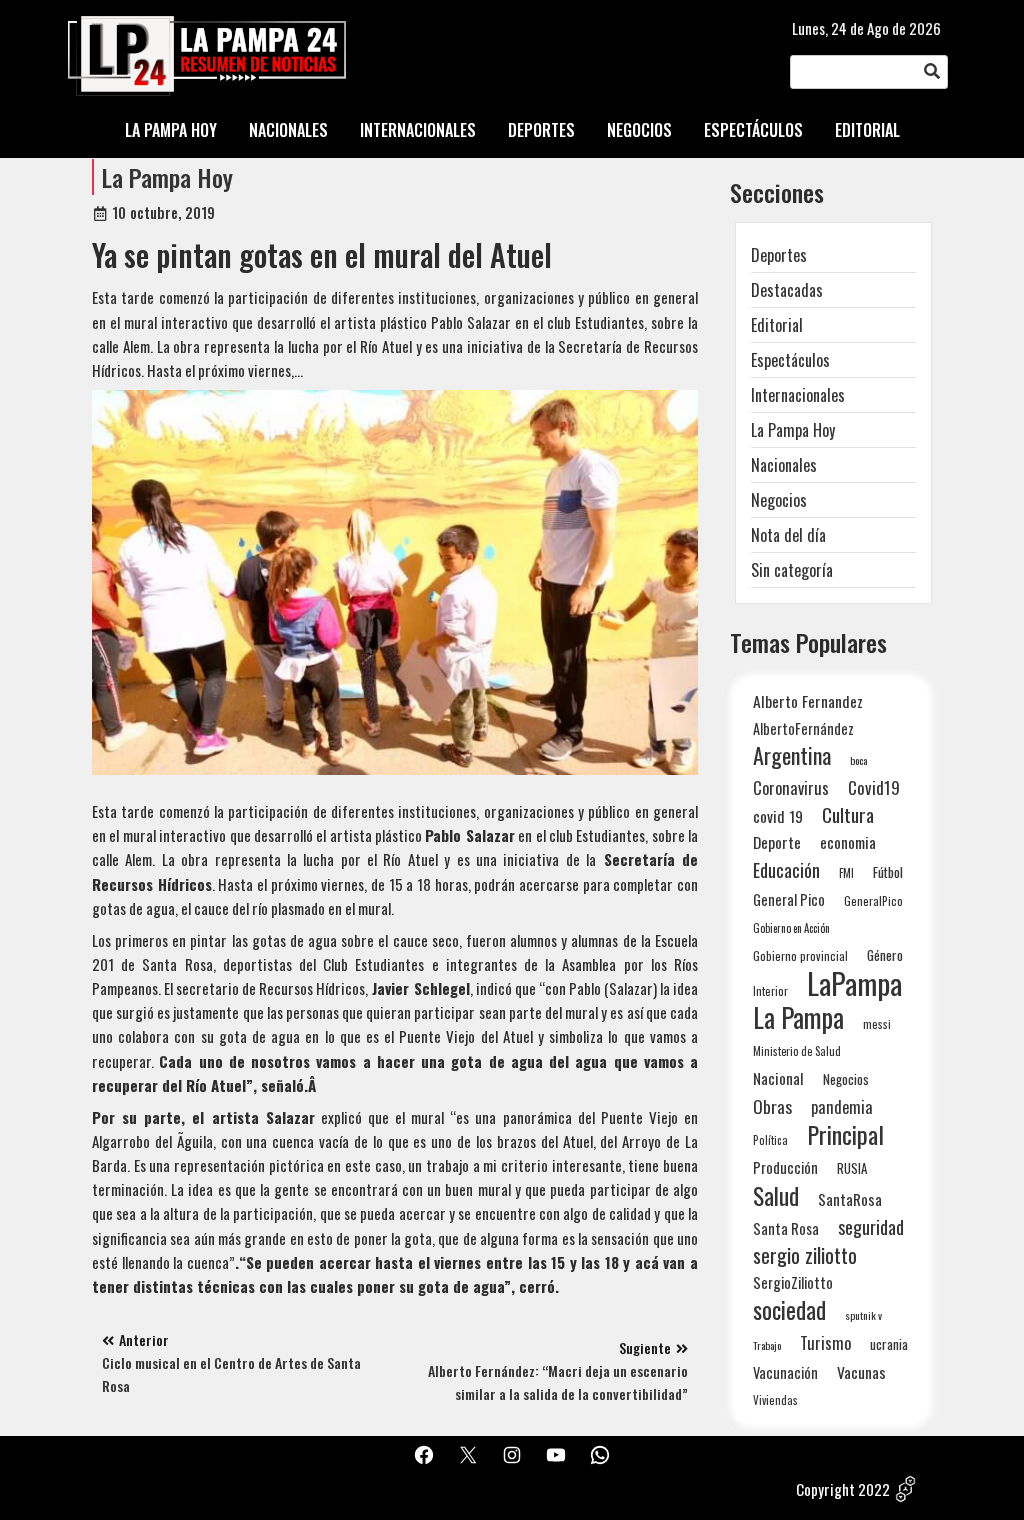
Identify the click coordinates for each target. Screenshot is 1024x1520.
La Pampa (798, 1017)
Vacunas (861, 1372)
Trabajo (767, 1345)
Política (770, 1140)
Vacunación (785, 1372)
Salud (776, 1195)
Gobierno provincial (800, 955)
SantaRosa (850, 1199)
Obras (772, 1106)
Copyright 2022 (843, 1489)
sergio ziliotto (805, 1255)
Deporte (777, 842)
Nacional (778, 1078)
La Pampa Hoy (167, 177)
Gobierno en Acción (791, 928)
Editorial (777, 325)
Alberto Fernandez (808, 701)
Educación (786, 869)
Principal (845, 1134)
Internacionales (798, 395)
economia (848, 842)
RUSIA (852, 1168)
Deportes (779, 255)
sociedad (789, 1309)
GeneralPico (873, 900)
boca (859, 760)
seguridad (871, 1226)
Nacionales (784, 465)
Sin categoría (792, 570)
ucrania (889, 1344)
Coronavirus (791, 787)
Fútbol (888, 872)
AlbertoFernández (803, 728)
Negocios (779, 500)
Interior (770, 990)
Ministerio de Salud (797, 1051)
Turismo (825, 1342)
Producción (785, 1167)
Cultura (848, 814)
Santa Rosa (786, 1228)
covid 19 (778, 815)
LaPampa (854, 982)
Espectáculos (790, 360)
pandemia (842, 1107)
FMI (846, 872)
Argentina (792, 755)
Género (885, 955)
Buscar (932, 72)
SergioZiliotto (793, 1282)
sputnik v (863, 1315)
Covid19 (874, 787)
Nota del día (788, 535)
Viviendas (775, 1399)
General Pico (789, 899)
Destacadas (787, 290)
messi (877, 1023)
